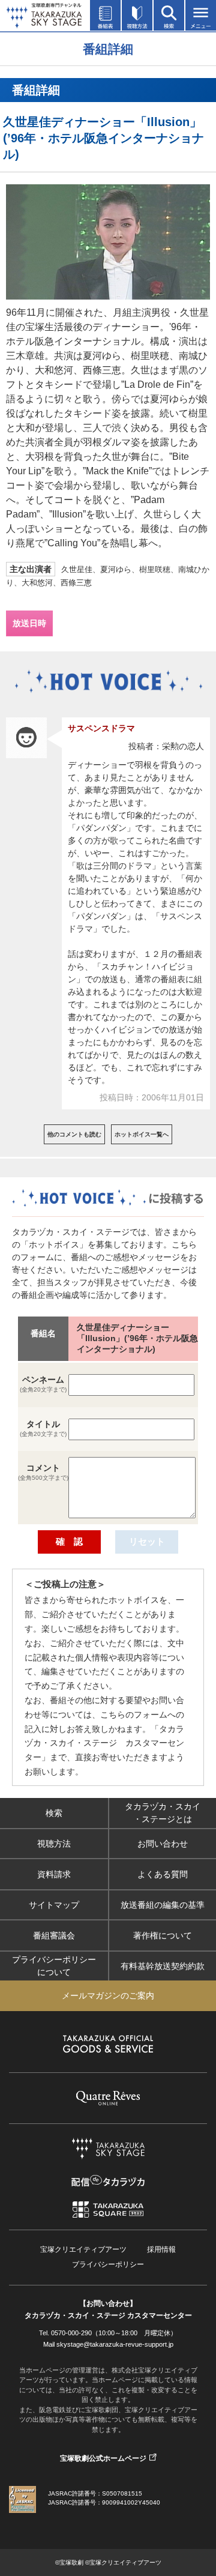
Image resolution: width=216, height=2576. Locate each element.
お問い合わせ (163, 1843)
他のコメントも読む (74, 1134)
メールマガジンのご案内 (108, 1995)
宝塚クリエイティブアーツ (83, 2249)
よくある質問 (163, 1874)
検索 (54, 1812)
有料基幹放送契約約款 (163, 1965)
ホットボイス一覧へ (142, 1134)
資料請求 (54, 1874)
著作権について (163, 1935)
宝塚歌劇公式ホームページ (103, 2458)
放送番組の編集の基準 (163, 1904)
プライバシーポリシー (108, 2264)
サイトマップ (54, 1904)
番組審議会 (54, 1935)
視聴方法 (54, 1843)
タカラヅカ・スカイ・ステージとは (163, 1813)
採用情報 (161, 2249)
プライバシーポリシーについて (54, 1966)
